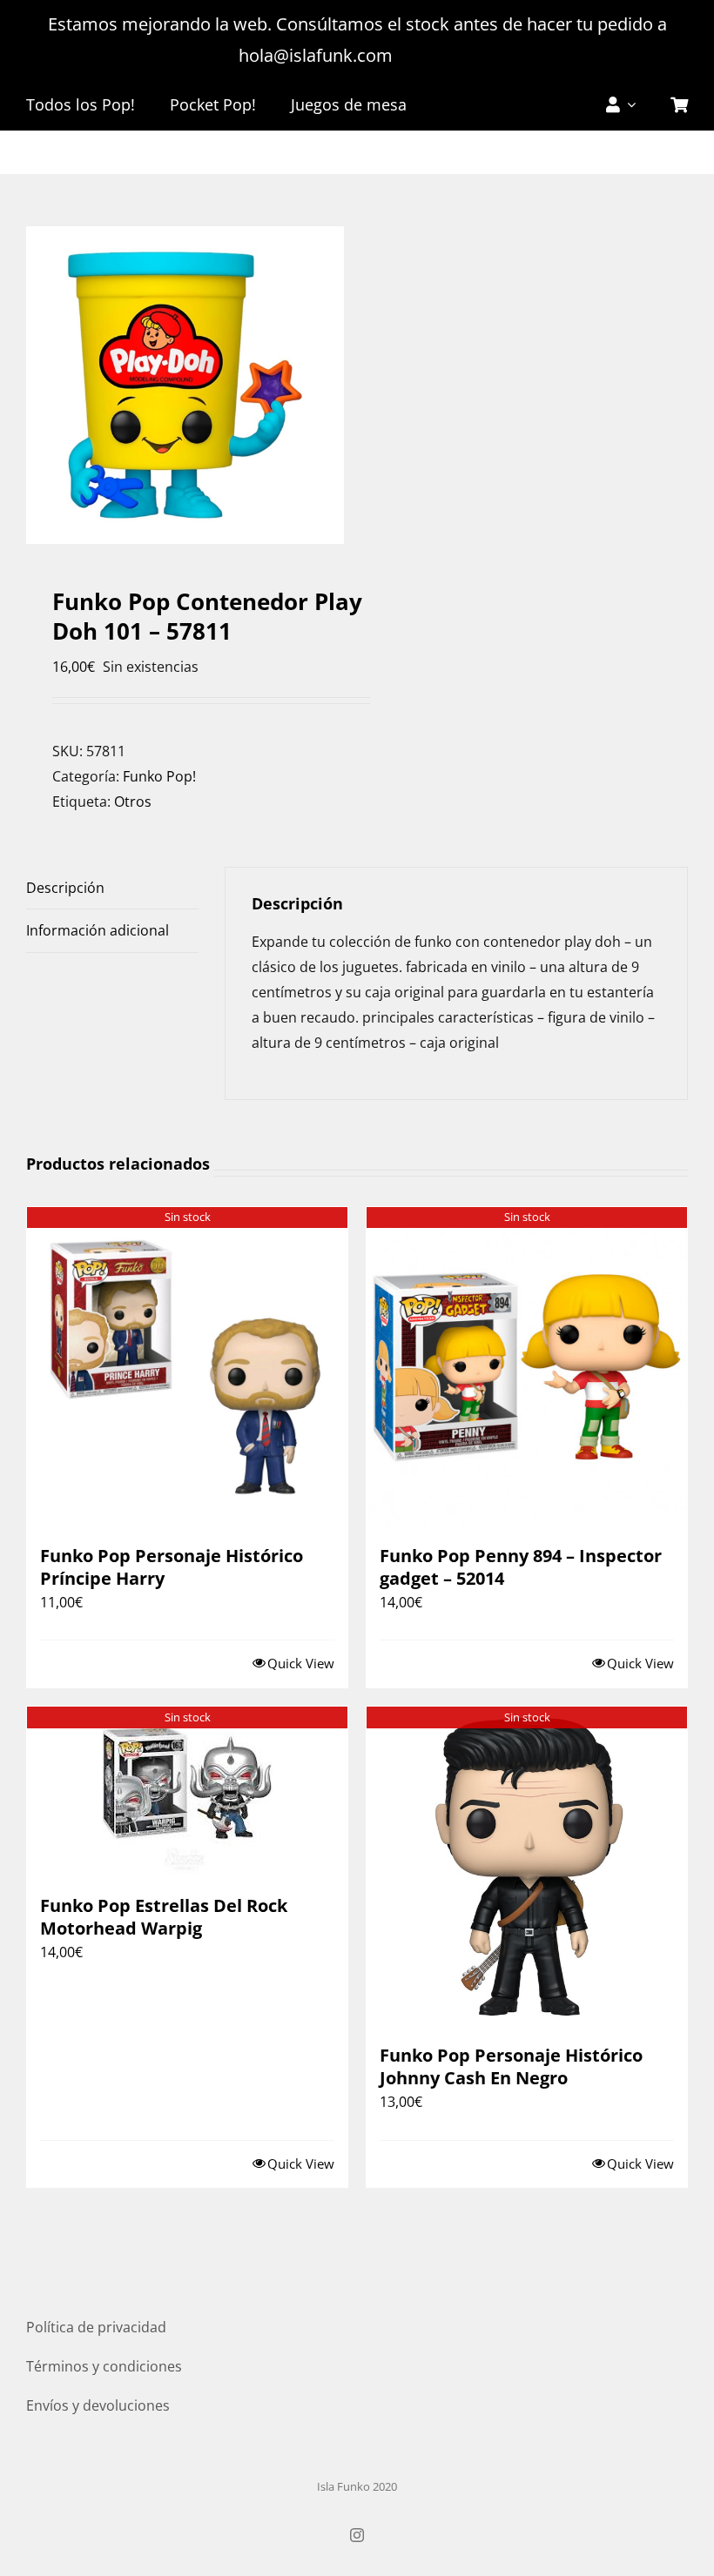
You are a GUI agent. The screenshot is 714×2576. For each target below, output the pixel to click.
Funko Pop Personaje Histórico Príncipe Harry (172, 1567)
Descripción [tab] (65, 888)
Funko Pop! (159, 776)
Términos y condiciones (104, 2366)
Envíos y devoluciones (98, 2405)
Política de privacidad (96, 2327)
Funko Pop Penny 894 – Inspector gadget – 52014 (521, 1567)
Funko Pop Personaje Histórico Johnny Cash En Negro (511, 2066)
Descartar (437, 55)
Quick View (301, 1663)
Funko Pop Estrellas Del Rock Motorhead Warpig (164, 1917)
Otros (133, 802)
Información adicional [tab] (98, 930)
